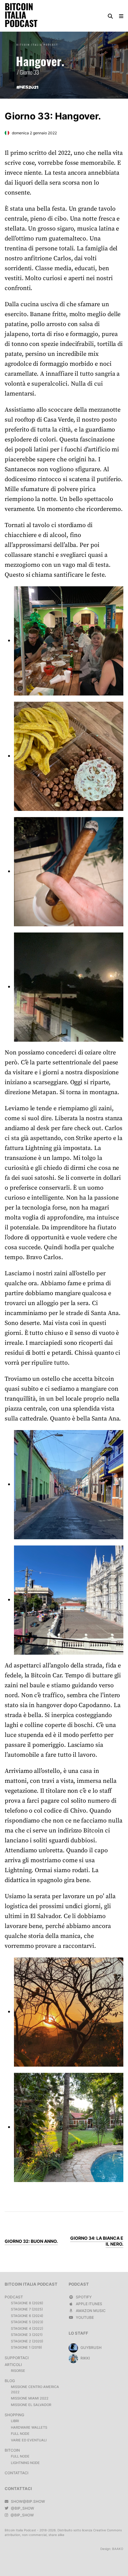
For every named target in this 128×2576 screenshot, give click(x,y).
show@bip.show (27, 2501)
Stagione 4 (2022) (27, 2328)
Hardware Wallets (29, 2427)
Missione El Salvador (31, 2405)
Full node (20, 2434)
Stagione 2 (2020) (27, 2341)
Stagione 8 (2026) (27, 2303)
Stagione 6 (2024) (27, 2316)
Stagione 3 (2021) (27, 2335)
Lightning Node (25, 2463)
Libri (15, 2421)
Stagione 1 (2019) (26, 2347)
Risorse (18, 2371)
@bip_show (22, 2508)
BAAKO (118, 2549)
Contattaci (16, 2473)
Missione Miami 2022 (30, 2398)
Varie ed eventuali (29, 2440)
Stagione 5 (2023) (27, 2322)
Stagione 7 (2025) (27, 2309)
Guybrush (91, 2348)
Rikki (85, 2358)
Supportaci (17, 2358)
